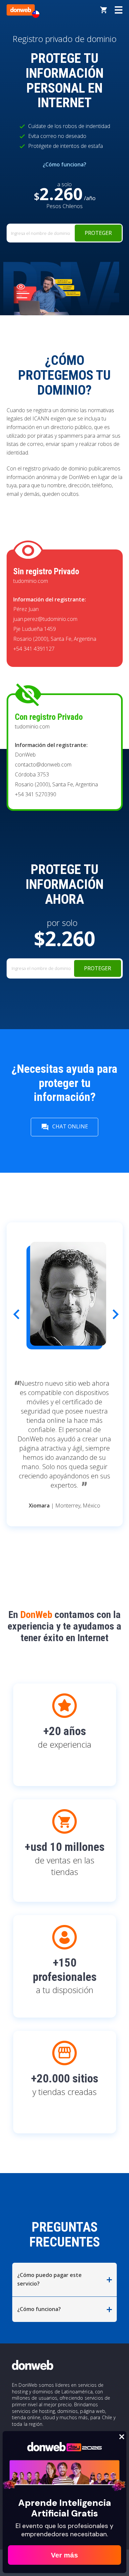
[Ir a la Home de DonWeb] (21, 10)
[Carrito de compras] (104, 10)
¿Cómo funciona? (64, 164)
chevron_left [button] (11, 1312)
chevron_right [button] (110, 1312)
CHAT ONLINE (64, 1127)
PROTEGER (98, 233)
